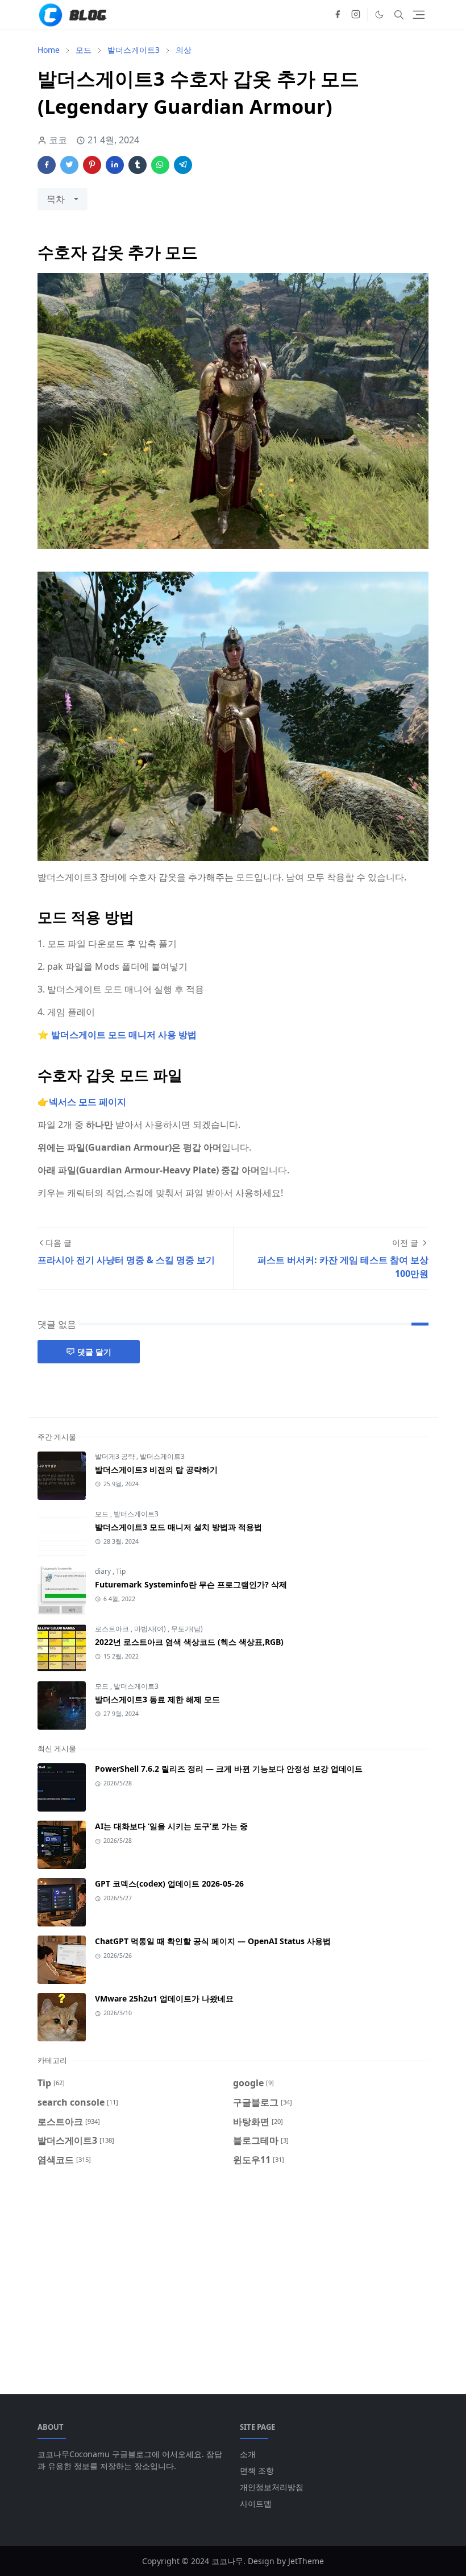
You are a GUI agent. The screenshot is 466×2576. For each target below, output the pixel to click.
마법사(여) (151, 1629)
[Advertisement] (233, 2273)
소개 (248, 2454)
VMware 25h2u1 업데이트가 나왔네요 (164, 1998)
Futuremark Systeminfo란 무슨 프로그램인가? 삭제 (191, 1584)
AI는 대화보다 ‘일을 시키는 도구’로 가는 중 (171, 1826)
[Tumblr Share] (138, 165)
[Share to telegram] (183, 165)
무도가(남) (187, 1629)
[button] (379, 15)
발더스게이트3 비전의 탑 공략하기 (156, 1469)
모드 (103, 1514)
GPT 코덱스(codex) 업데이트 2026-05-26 (169, 1884)
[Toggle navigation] (419, 15)
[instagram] (356, 15)
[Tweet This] (69, 165)
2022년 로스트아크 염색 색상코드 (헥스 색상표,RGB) (189, 1642)
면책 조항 (257, 2470)
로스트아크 (113, 1629)
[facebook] (338, 15)
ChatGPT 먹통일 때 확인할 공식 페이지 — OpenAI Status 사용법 (213, 1941)
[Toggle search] (399, 15)
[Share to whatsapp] (160, 165)
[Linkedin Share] (115, 165)
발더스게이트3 (162, 1456)
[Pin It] (92, 165)
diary (104, 1571)
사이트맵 (256, 2503)
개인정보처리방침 (272, 2487)
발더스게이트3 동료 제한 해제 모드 (157, 1699)
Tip (121, 1571)
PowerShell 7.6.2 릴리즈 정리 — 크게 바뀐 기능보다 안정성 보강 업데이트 (229, 1769)
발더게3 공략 (116, 1456)
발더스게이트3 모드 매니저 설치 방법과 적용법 (178, 1527)
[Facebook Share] (47, 165)
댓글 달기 (94, 1352)
